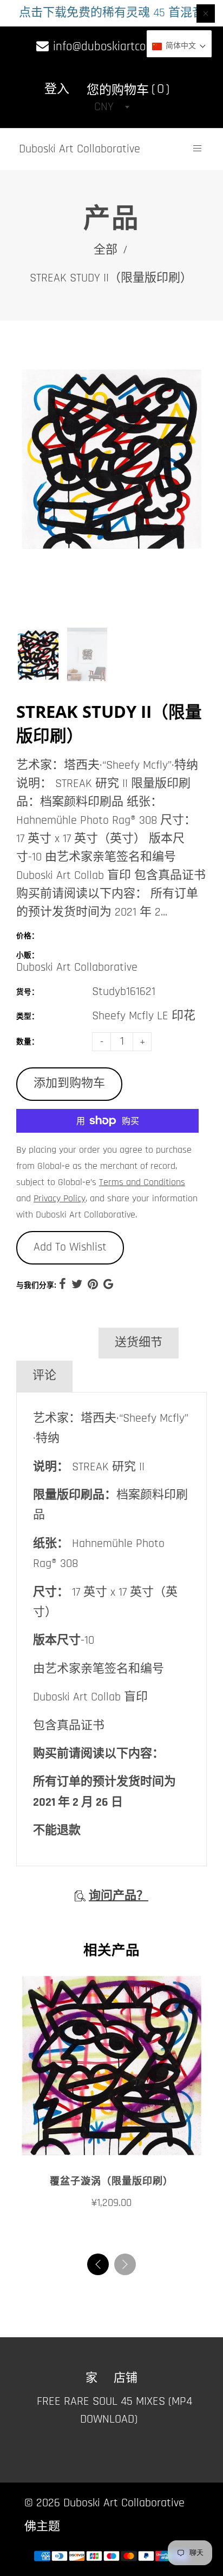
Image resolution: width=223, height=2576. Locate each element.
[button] (125, 2264)
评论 (44, 1376)
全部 (106, 250)
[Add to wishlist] (111, 2148)
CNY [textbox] (104, 107)
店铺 (126, 2378)
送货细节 (139, 1343)
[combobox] (111, 107)
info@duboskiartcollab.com (118, 47)
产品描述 (56, 1343)
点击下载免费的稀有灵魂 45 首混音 (111, 13)
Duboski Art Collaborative (80, 149)
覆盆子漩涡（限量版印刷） (111, 2181)
